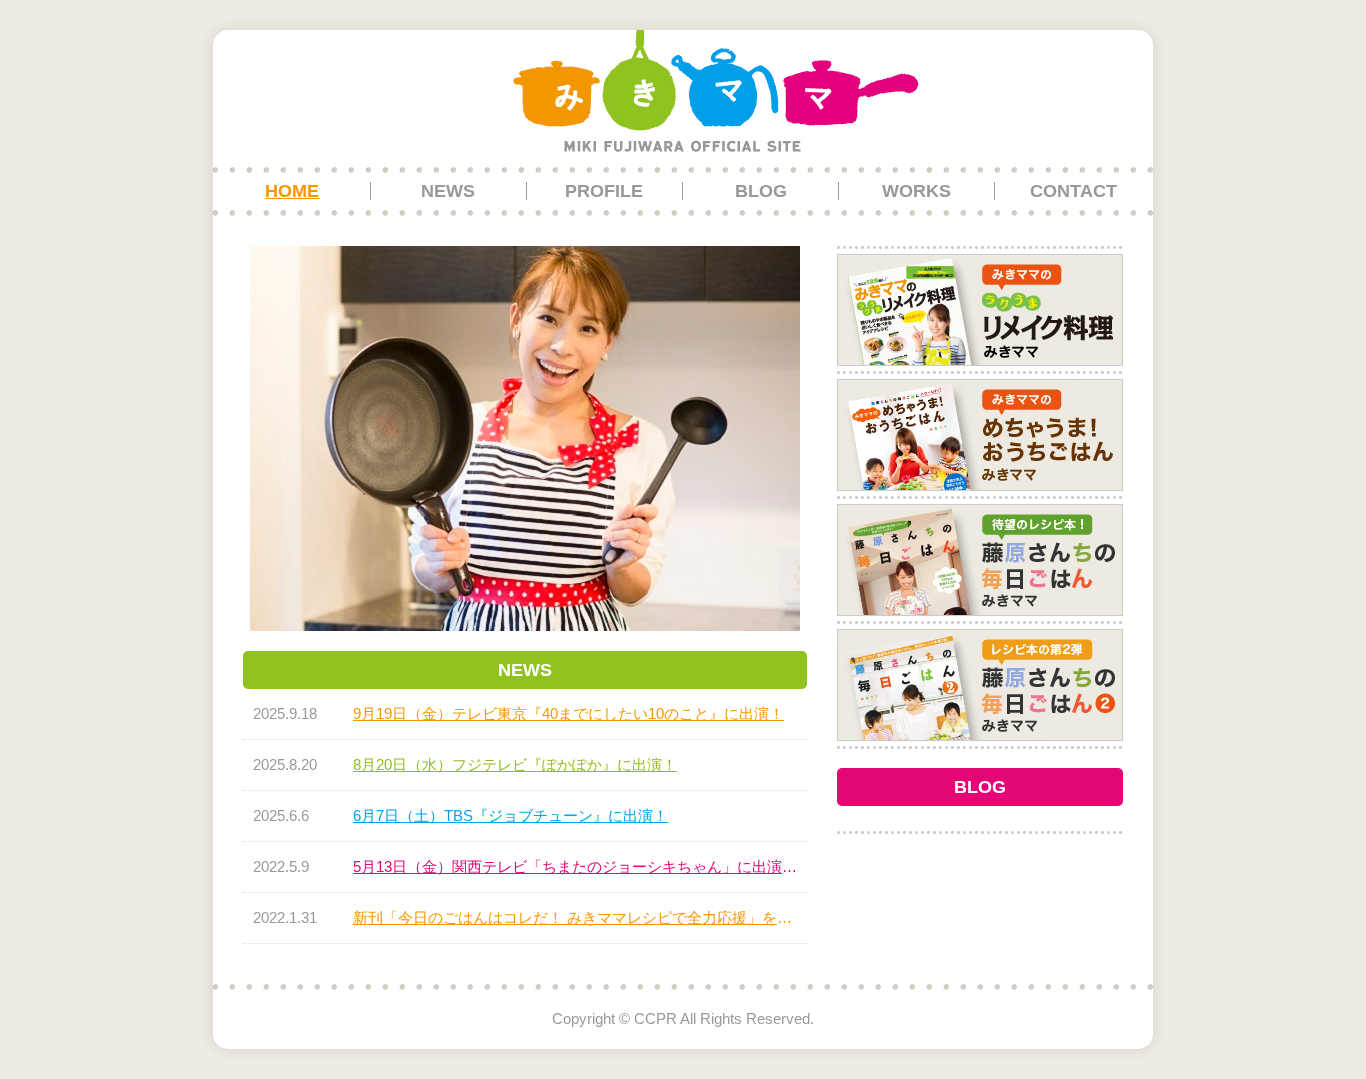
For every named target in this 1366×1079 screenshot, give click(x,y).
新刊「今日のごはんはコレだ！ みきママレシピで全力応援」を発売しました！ (575, 917)
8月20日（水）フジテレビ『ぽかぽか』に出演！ (515, 764)
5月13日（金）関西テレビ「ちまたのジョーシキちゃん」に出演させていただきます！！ (575, 866)
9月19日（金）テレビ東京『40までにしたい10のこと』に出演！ (568, 713)
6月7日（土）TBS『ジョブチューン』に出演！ (510, 815)
